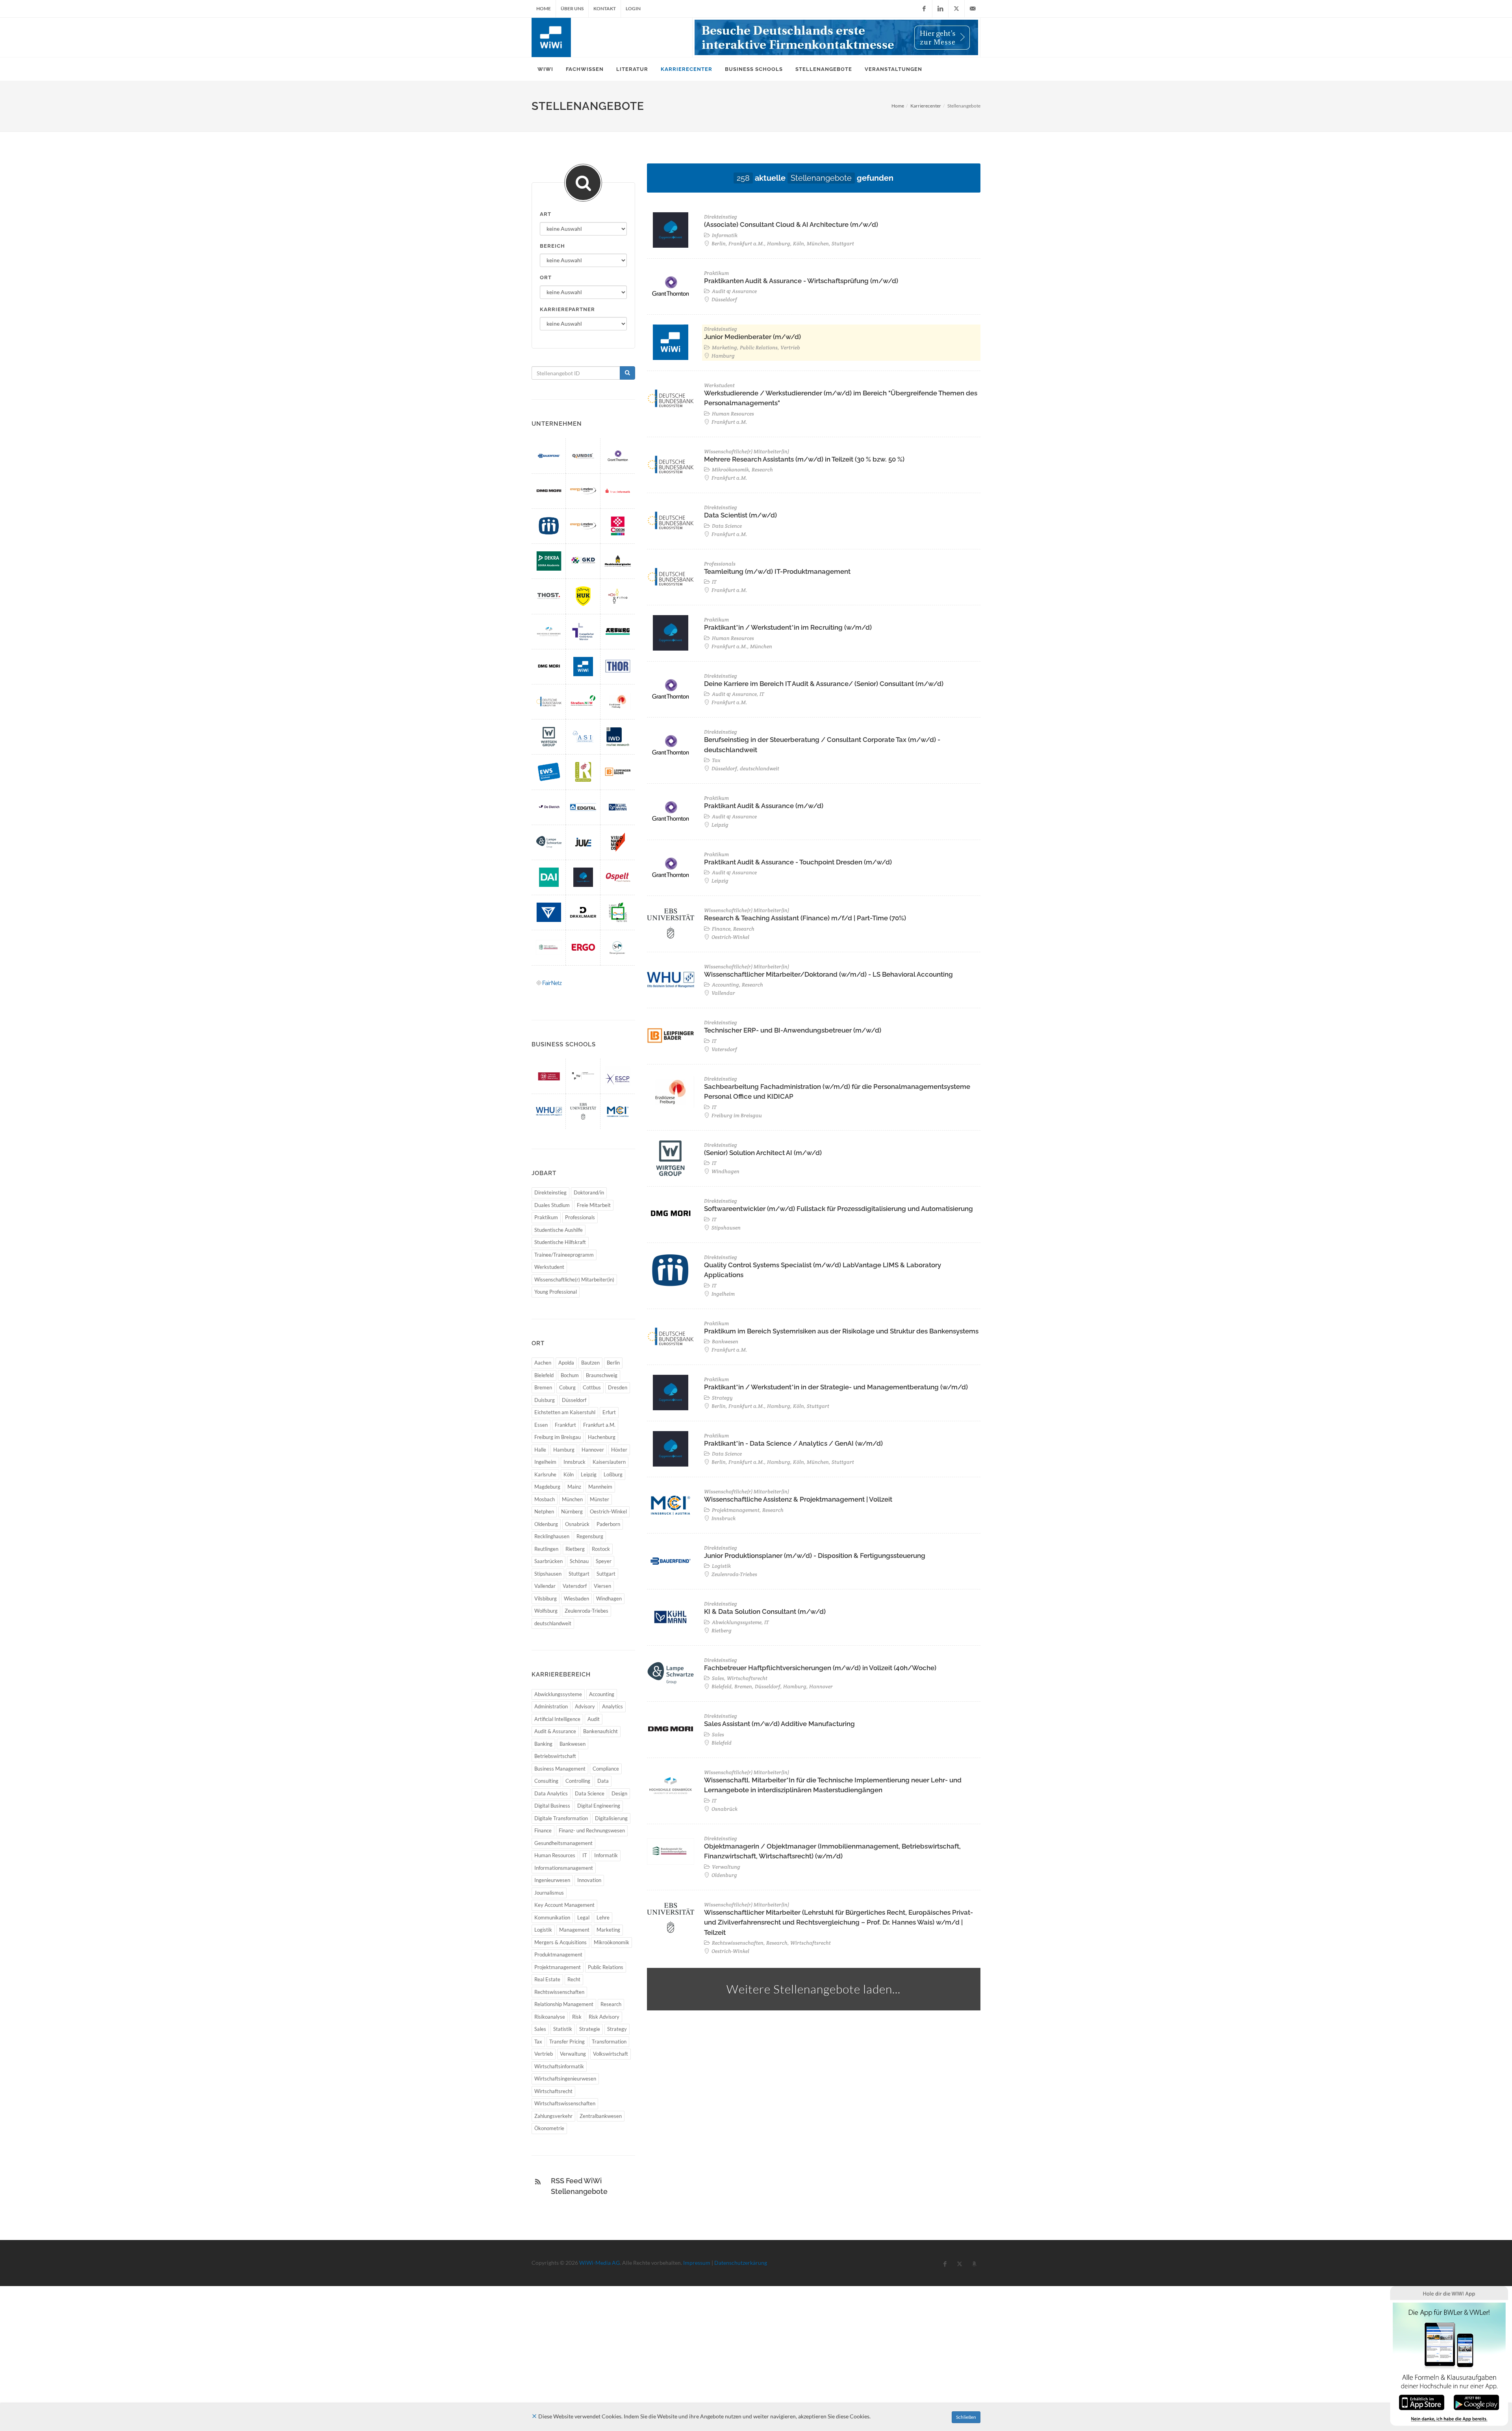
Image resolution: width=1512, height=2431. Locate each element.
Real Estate (547, 1979)
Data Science (590, 1793)
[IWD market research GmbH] (618, 737)
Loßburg (613, 1474)
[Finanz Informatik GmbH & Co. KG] (618, 491)
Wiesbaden (576, 1598)
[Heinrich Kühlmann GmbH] (618, 807)
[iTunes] (1422, 2402)
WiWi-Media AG (599, 2263)
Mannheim (600, 1487)
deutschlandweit (553, 1623)
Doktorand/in (589, 1192)
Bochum (570, 1375)
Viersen (602, 1586)
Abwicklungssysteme (558, 1694)
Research (611, 2004)
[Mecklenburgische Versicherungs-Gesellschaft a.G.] (618, 561)
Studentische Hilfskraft (560, 1242)
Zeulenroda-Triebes (586, 1611)
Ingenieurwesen (552, 1880)
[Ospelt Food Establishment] (618, 877)
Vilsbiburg (546, 1598)
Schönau (579, 1561)
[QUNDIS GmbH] (583, 456)
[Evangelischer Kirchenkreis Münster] (583, 631)
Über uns (572, 8)
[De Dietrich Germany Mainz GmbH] (549, 807)
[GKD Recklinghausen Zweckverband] (583, 561)
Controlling (578, 1781)
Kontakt (605, 8)
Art (546, 214)
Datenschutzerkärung (741, 2263)
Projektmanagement (558, 1967)
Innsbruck (574, 1462)
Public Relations (606, 1967)
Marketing (608, 1930)
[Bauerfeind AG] (549, 456)
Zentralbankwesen (601, 2116)
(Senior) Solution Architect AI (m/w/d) (763, 1153)
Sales (540, 2029)
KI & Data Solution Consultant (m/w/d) (765, 1611)
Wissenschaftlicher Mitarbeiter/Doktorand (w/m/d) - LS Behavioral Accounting (828, 974)
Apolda (566, 1363)
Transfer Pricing (567, 2042)
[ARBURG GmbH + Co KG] (618, 631)
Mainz (574, 1487)
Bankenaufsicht (600, 1731)
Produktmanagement (558, 1954)
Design (619, 1793)
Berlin (613, 1363)
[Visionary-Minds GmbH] (618, 842)
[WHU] (549, 1111)
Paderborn (608, 1524)
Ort (546, 277)
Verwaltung (573, 2054)
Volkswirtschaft (611, 2054)
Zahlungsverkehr (553, 2116)
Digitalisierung (611, 1818)
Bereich (552, 246)
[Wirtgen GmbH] (549, 737)
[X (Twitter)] (956, 9)
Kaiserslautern (609, 1462)
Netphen (544, 1511)
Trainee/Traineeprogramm (564, 1255)
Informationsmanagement (564, 1868)
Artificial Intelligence (557, 1719)
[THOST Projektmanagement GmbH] (549, 596)
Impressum (697, 2263)
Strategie (590, 2029)
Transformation (609, 2042)
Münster (599, 1499)
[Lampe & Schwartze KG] (549, 842)
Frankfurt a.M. (599, 1425)
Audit (594, 1719)
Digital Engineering (599, 1806)
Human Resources (555, 1855)
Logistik (543, 1930)
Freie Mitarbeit (594, 1205)
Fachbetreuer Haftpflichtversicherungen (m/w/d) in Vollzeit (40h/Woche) (820, 1668)
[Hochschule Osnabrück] (549, 631)
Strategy (617, 2029)
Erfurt (609, 1412)
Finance (543, 1830)
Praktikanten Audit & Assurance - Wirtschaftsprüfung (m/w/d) (801, 281)
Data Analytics (551, 1793)
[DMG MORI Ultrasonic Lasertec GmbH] (549, 667)
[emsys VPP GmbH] (583, 491)
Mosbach (545, 1499)
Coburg (567, 1387)
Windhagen (609, 1598)
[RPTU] (583, 1076)
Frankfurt (565, 1425)
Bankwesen (573, 1744)
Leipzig (589, 1474)
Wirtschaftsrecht (553, 2091)
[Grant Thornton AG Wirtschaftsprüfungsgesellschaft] (618, 456)
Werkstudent (549, 1267)
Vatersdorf (575, 1586)
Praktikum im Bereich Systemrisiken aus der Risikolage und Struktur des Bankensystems (841, 1331)
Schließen (966, 2417)
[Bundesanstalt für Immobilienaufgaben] (549, 947)
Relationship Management (564, 2004)
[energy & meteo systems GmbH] (583, 526)
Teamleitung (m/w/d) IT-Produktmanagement (777, 571)
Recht (574, 1979)
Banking (543, 1744)
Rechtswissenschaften (559, 1992)
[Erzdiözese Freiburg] (618, 702)
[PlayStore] (1476, 2402)
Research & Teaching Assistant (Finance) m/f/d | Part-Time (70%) (805, 918)
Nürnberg (572, 1511)
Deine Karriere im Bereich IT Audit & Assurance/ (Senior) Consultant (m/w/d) (824, 684)
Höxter (619, 1450)
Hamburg (564, 1450)
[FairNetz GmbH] (549, 983)
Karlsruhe (545, 1474)
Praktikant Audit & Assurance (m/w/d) (764, 806)
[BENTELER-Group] (549, 912)
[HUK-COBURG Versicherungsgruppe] (583, 596)
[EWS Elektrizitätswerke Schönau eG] (549, 772)
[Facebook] (924, 9)
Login (633, 8)
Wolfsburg (546, 1611)
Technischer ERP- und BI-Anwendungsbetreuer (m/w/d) (793, 1030)
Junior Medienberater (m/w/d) (752, 337)
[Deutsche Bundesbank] (549, 702)
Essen (541, 1425)
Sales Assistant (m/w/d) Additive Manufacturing (779, 1724)
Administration (551, 1706)
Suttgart (606, 1574)
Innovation (589, 1880)
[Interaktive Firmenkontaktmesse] (836, 37)
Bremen (543, 1387)
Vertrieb (544, 2054)
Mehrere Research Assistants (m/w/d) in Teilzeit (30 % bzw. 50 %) (804, 459)
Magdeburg (547, 1487)
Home (544, 8)
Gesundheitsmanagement (563, 1843)
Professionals (580, 1217)
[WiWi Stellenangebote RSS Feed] (538, 2182)
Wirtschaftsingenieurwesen (565, 2079)
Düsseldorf (574, 1400)
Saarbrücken (548, 1561)
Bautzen (590, 1363)
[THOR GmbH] (618, 667)
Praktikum (546, 1217)
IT (585, 1855)
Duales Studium (552, 1205)
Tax (538, 2042)
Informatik (606, 1855)
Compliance (606, 1769)
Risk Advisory (604, 2017)
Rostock (601, 1549)
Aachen (543, 1363)
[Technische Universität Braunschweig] (549, 1076)
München (572, 1499)
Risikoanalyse (550, 2017)
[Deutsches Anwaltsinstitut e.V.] (549, 877)
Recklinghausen (552, 1536)
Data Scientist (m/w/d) (740, 515)
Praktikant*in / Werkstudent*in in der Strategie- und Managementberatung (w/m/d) (836, 1387)
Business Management (560, 1769)
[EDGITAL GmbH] (583, 807)
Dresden (618, 1387)
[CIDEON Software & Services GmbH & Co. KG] (618, 526)
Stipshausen (548, 1574)
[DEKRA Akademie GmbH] (549, 561)
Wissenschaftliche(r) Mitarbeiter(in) (574, 1279)
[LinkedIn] (940, 9)
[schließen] (534, 2416)
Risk (577, 2017)
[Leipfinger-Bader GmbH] (618, 772)
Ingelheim (545, 1462)
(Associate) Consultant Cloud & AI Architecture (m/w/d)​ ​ (792, 224)
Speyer (604, 1561)
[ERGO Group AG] (583, 947)
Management (574, 1930)
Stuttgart (579, 1574)
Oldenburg (546, 1524)
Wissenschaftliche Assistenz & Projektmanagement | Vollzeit (798, 1499)
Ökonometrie (549, 2128)
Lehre (603, 1917)
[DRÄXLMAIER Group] (583, 912)
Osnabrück (577, 1524)
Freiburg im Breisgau (558, 1437)
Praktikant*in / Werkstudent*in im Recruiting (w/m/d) (788, 627)
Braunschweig (602, 1375)
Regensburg (590, 1536)
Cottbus (592, 1387)
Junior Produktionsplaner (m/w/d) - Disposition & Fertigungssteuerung (815, 1556)
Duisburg (545, 1400)
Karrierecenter (926, 106)
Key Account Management (564, 1905)
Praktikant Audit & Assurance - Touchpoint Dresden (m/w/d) (798, 862)
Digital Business (552, 1806)
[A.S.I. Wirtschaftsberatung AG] (583, 737)
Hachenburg (602, 1437)
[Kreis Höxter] (618, 912)
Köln (569, 1474)
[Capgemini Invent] (583, 877)
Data (603, 1781)
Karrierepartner (567, 309)
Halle (540, 1450)
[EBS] (583, 1111)
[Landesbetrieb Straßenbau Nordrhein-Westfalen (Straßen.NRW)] (583, 702)
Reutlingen (546, 1549)
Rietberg (575, 1549)
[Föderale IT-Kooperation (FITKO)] (618, 596)
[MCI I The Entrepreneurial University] (618, 1111)
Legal (583, 1917)
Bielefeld (544, 1375)
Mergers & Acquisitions (561, 1942)
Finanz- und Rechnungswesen (592, 1830)
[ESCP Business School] (618, 1076)
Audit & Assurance (555, 1731)
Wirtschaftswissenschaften (565, 2103)
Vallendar (545, 1586)
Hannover (593, 1450)
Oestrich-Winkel (608, 1511)
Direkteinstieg (550, 1192)
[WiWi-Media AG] (583, 667)
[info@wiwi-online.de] (973, 9)
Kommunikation (552, 1917)
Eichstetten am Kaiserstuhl (565, 1412)
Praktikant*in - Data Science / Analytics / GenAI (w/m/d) (793, 1443)
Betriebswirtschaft (555, 1756)
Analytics (612, 1706)
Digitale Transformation (561, 1818)
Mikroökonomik (611, 1942)
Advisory (585, 1706)
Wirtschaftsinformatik (559, 2066)
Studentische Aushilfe (559, 1230)
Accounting (602, 1694)
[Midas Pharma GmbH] (549, 526)
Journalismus (549, 1893)
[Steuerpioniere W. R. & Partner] (618, 947)
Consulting (546, 1781)
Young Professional (556, 1292)
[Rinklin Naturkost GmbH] (583, 772)
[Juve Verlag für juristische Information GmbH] (583, 842)
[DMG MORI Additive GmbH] (549, 491)
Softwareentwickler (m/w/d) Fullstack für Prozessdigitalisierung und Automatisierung (838, 1209)
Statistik (563, 2029)
